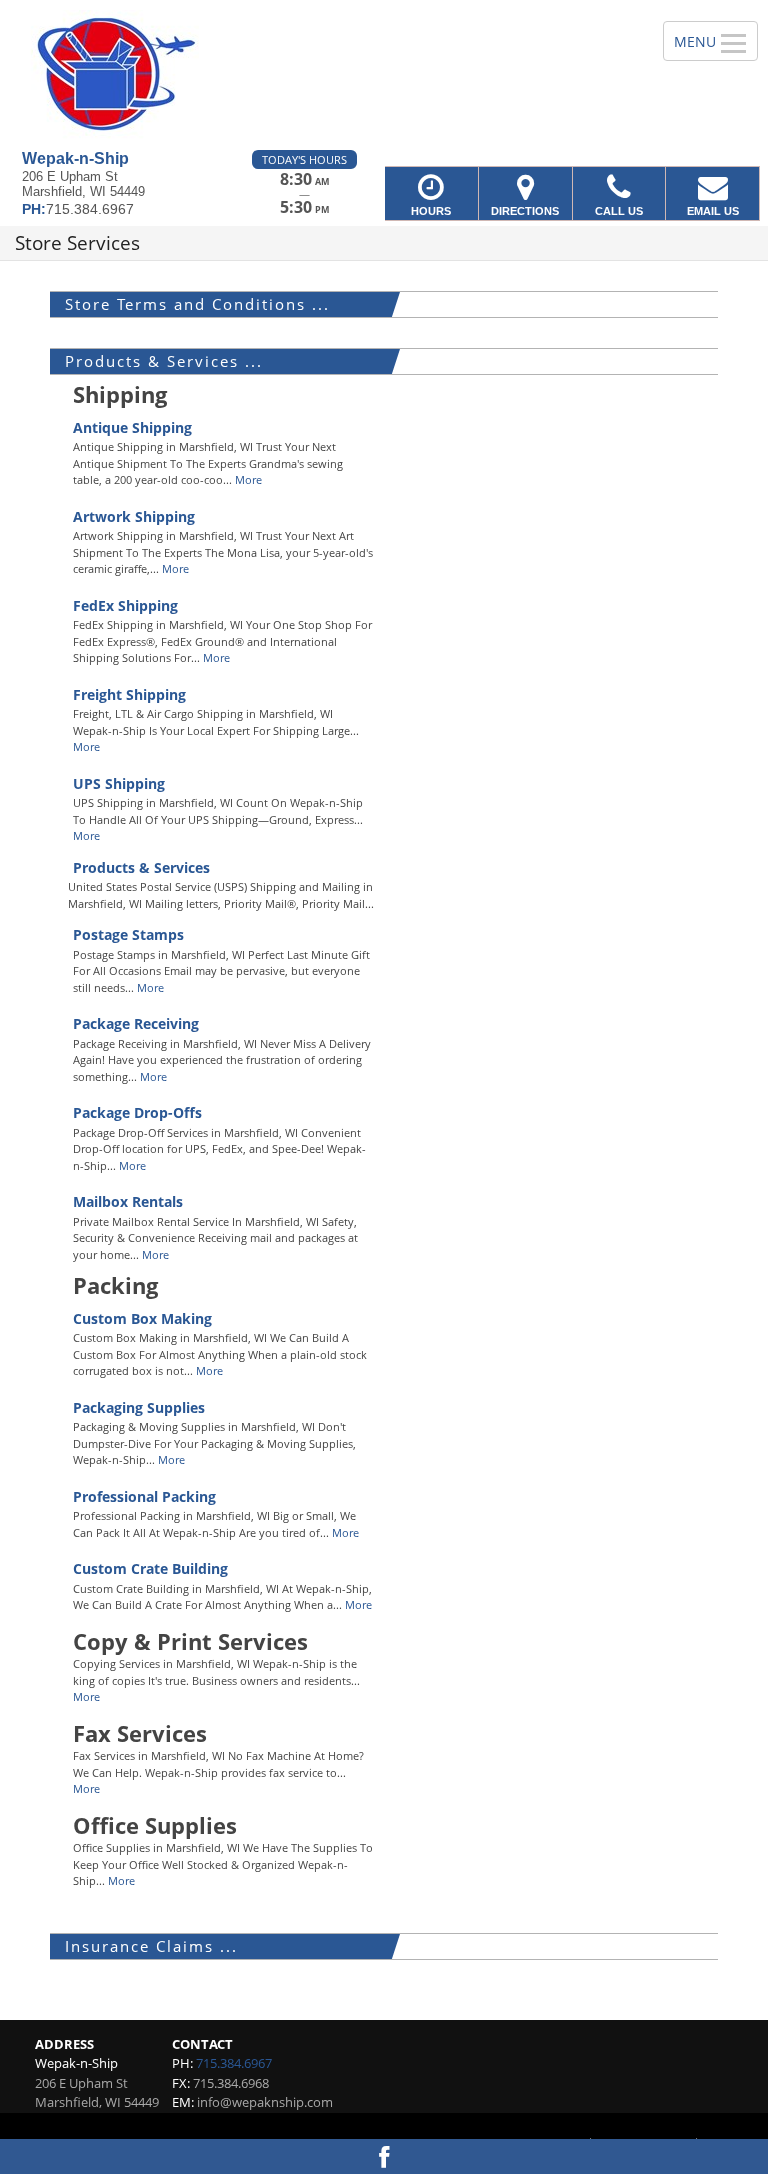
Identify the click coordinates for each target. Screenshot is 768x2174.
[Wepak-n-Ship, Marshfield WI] (384, 75)
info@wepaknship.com (265, 2102)
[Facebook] (384, 2156)
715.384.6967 (234, 2063)
